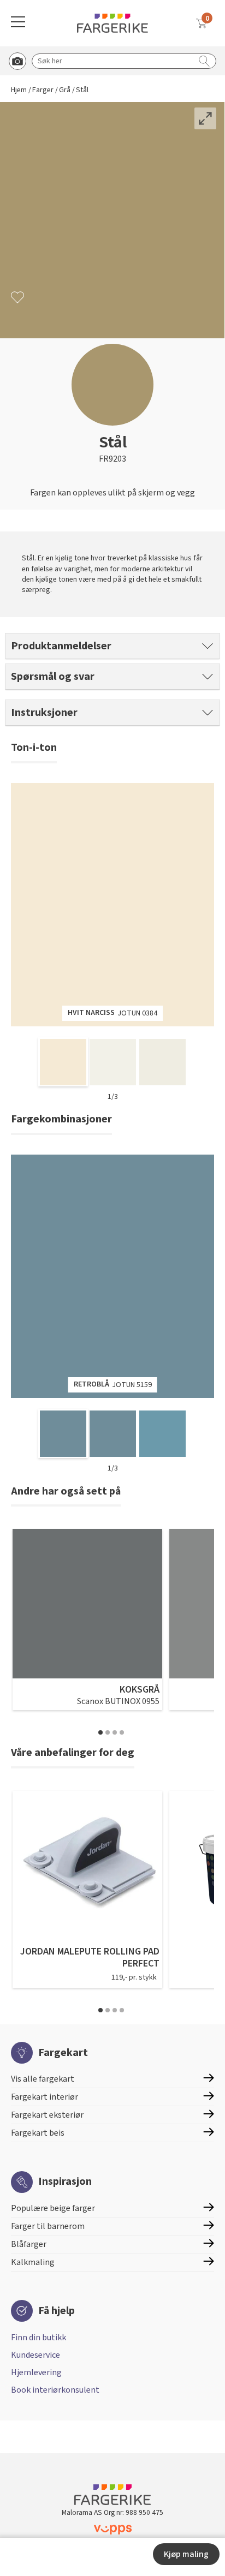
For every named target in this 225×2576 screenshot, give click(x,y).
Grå (65, 90)
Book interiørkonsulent (55, 2390)
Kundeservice (35, 2355)
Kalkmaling (33, 2262)
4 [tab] (122, 1732)
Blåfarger (29, 2244)
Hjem (19, 90)
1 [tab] (100, 1732)
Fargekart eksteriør (47, 2115)
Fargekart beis (38, 2133)
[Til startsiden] (112, 23)
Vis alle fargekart (43, 2079)
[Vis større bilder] (205, 118)
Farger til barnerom (48, 2226)
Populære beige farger (53, 2208)
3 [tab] (115, 1732)
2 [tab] (108, 1732)
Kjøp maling (186, 2554)
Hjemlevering (36, 2372)
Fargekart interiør (45, 2097)
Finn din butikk (39, 2338)
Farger (43, 90)
